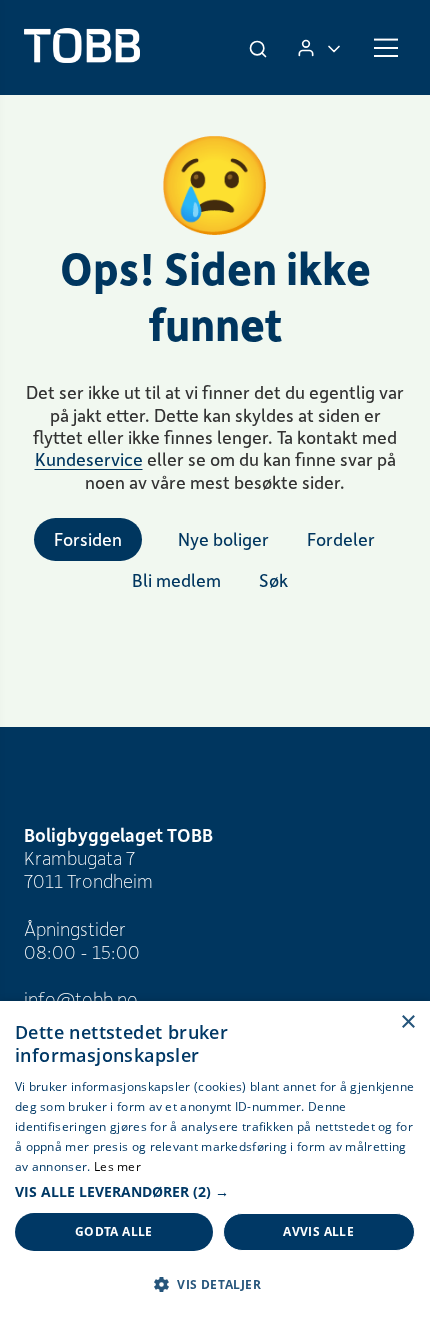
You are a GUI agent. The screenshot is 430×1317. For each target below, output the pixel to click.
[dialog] (215, 1159)
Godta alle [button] (114, 1231)
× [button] (407, 1022)
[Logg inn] (319, 47)
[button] (215, 1192)
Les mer (117, 1166)
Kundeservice (89, 459)
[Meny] (386, 48)
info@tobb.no (81, 998)
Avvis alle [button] (318, 1231)
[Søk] (260, 48)
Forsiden (88, 539)
